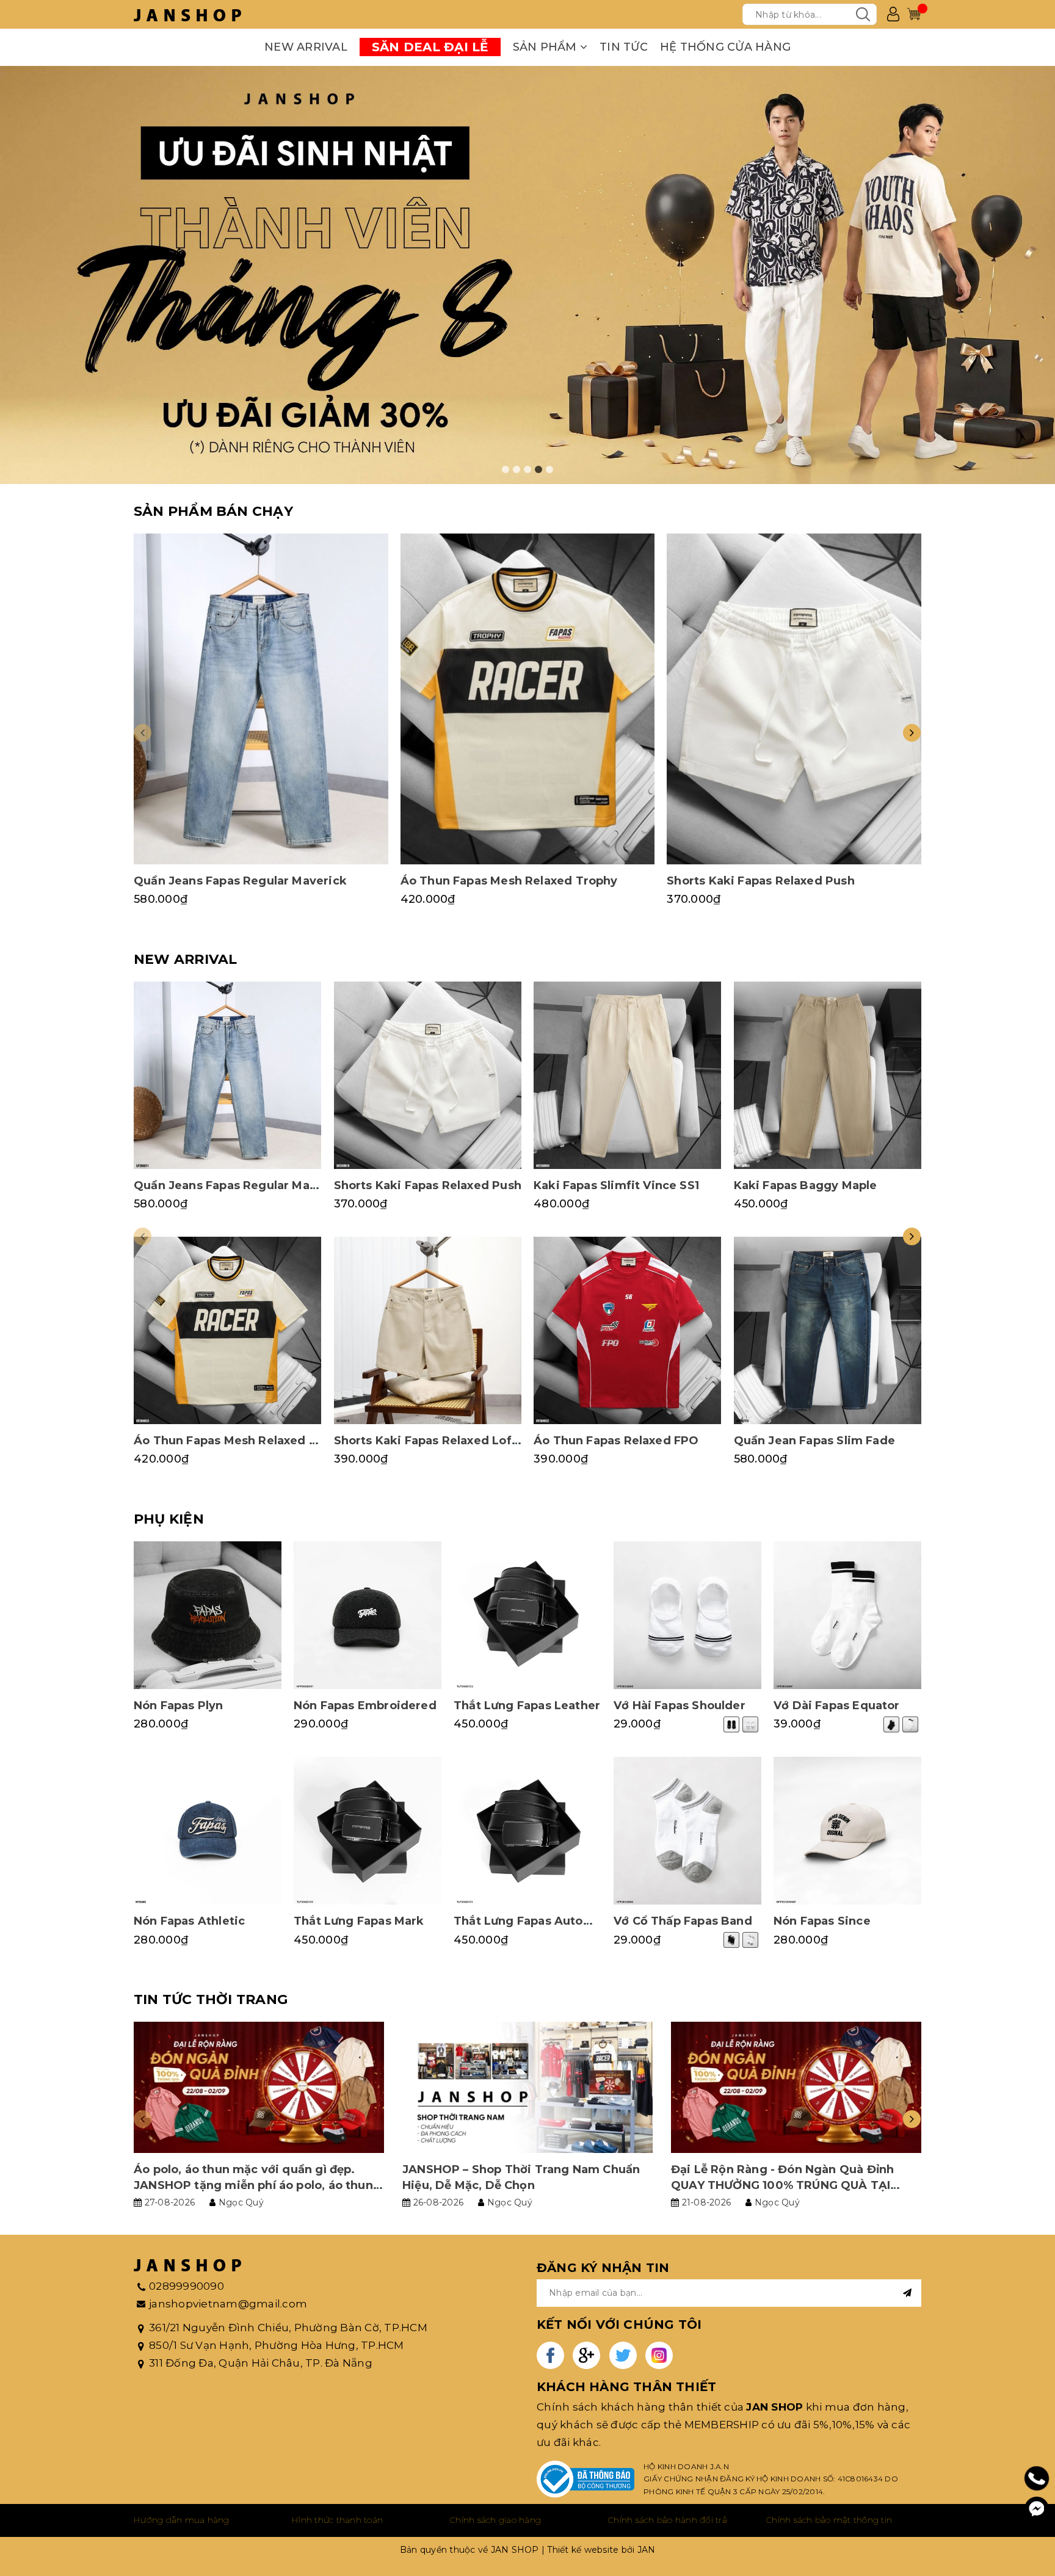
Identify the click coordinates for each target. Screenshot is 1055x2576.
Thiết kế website (583, 2550)
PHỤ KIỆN (169, 1519)
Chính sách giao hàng (495, 2520)
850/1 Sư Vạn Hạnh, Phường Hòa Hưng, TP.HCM (277, 2345)
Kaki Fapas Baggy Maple (806, 1185)
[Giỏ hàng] (914, 14)
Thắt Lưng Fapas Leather (527, 1706)
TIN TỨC (624, 47)
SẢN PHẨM (546, 47)
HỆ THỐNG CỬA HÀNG (725, 47)
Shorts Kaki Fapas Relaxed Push (760, 881)
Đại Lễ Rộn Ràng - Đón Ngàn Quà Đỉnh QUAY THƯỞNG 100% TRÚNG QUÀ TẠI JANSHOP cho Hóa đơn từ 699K (782, 2185)
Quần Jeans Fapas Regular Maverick (240, 881)
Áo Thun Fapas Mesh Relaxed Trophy (509, 881)
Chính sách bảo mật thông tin (829, 2520)
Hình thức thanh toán (337, 2520)
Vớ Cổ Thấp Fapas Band (683, 1921)
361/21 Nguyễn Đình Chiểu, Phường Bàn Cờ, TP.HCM (288, 2328)
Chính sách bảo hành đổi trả (668, 2520)
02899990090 (187, 2286)
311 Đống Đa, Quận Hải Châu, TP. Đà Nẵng (261, 2363)
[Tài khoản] (893, 14)
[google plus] (586, 2355)
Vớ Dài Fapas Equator (837, 1706)
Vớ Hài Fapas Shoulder (680, 1706)
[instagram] (659, 2355)
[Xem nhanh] (261, 699)
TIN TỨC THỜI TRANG (211, 1999)
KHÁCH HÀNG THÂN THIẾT (626, 2387)
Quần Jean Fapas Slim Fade (815, 1441)
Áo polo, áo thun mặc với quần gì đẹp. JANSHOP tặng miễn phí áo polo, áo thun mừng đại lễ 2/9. (253, 2185)
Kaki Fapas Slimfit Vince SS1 (616, 1185)
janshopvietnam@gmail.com (228, 2304)
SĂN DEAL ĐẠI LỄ (430, 47)
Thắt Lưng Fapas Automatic (535, 1921)
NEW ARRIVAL (306, 47)
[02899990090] (1037, 2479)
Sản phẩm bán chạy (213, 511)
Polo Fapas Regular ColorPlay (130, 2534)
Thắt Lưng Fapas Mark (359, 1921)
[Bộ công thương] (586, 2479)
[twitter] (623, 2355)
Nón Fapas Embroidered (365, 1706)
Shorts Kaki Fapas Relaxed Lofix (428, 1441)
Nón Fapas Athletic (189, 1921)
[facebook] (550, 2355)
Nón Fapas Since (822, 1921)
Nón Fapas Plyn (179, 1706)
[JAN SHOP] (187, 14)
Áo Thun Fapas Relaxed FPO (616, 1441)
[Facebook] (1037, 2509)
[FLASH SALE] (527, 275)
